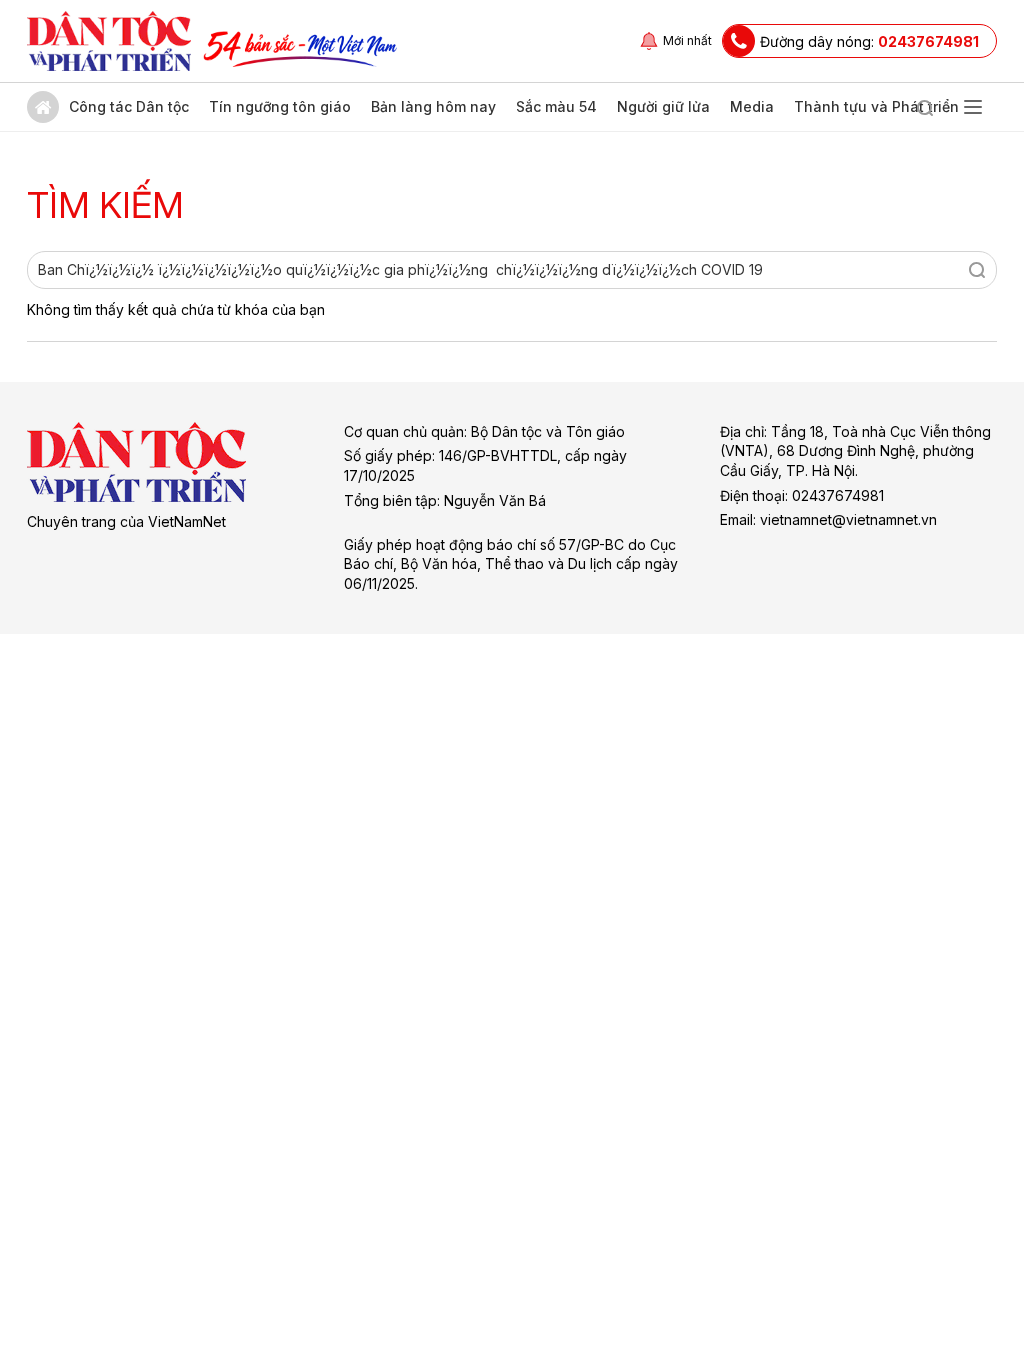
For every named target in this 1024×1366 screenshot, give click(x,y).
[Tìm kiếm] (925, 107)
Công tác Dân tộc (129, 106)
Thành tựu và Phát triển (876, 106)
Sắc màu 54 (556, 106)
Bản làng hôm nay (433, 106)
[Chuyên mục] (973, 107)
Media (752, 106)
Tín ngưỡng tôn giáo (280, 106)
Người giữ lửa (663, 106)
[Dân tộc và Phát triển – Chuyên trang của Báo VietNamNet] (109, 41)
